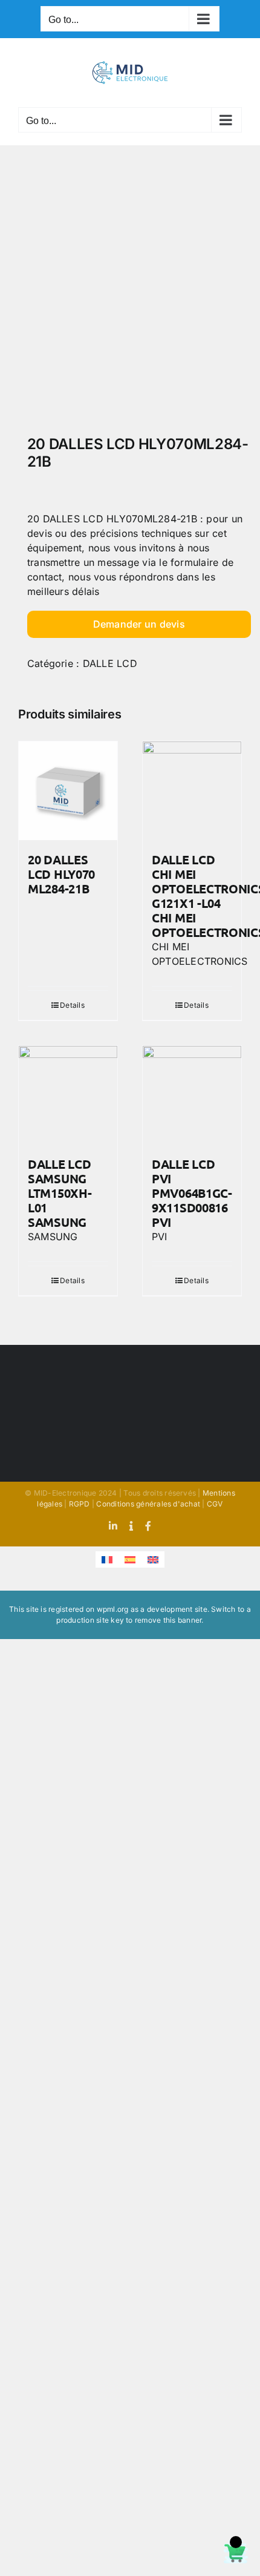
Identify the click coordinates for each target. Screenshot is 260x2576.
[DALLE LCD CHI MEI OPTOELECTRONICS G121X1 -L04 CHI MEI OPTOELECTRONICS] (192, 791)
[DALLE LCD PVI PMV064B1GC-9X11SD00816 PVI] (192, 1095)
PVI (160, 1237)
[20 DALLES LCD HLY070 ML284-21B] (68, 791)
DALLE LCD (110, 663)
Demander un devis (139, 624)
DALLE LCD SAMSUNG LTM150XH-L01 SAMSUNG (60, 1193)
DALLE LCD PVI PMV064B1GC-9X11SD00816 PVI (192, 1193)
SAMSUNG (53, 1237)
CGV (215, 1504)
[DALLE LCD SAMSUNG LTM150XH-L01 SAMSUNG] (68, 1095)
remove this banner (168, 1620)
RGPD (80, 1504)
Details (72, 1005)
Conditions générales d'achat (148, 1504)
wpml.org (113, 1609)
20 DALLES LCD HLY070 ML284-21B (61, 874)
